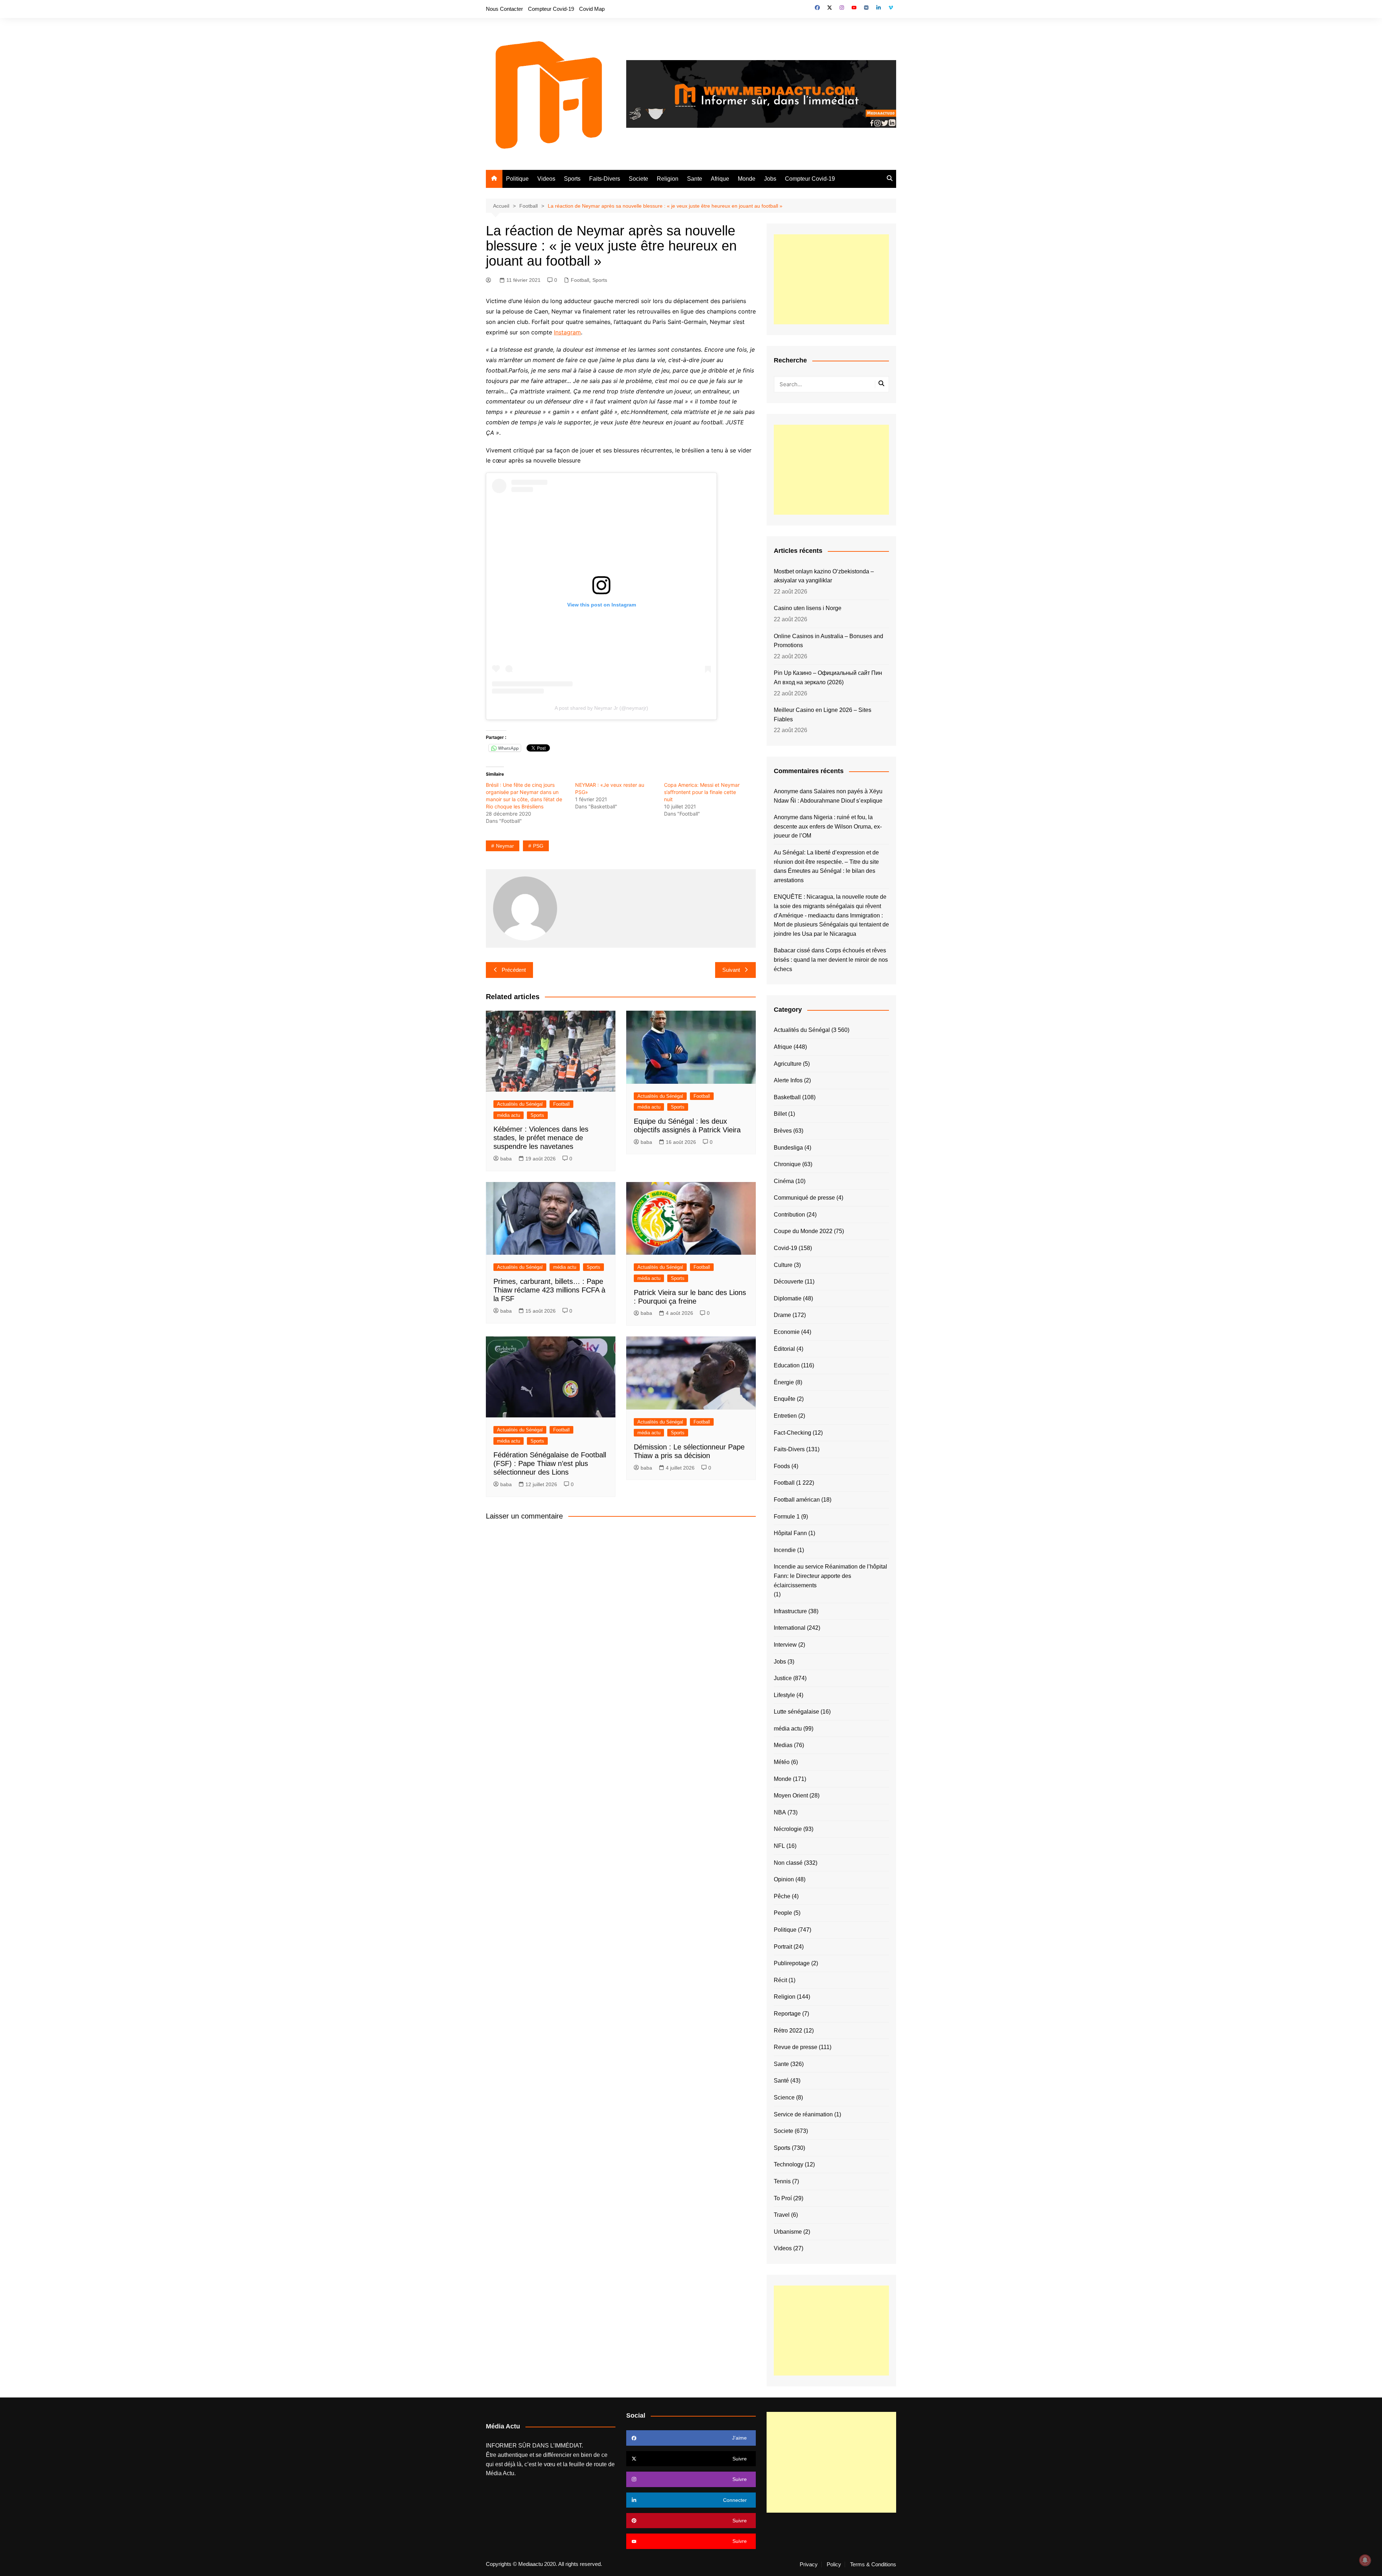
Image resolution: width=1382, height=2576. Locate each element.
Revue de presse (796, 2047)
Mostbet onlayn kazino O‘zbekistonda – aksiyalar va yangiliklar (824, 576)
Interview (785, 1645)
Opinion (784, 1879)
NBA (780, 1812)
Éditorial (784, 1349)
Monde (747, 179)
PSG (538, 846)
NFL (779, 1846)
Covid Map (592, 9)
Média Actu (500, 2473)
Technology (789, 2164)
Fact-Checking (792, 1433)
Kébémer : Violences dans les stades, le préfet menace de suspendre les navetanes (541, 1138)
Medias (783, 1745)
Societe (638, 179)
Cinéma (784, 1181)
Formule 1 (787, 1517)
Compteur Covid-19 (551, 9)
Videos (546, 179)
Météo (782, 1762)
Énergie (784, 1382)
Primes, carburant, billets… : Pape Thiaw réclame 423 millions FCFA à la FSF (549, 1290)
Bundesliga (788, 1148)
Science (784, 2097)
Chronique (787, 1164)
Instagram (567, 332)
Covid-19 (785, 1248)
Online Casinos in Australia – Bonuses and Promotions (828, 641)
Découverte (789, 1282)
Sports (572, 179)
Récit (780, 1980)
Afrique (720, 179)
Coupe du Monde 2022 (803, 1231)
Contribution (789, 1215)
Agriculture (788, 1064)
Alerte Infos (788, 1080)
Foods (782, 1466)
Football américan (797, 1500)
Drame (782, 1315)
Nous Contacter (504, 9)
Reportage (787, 2014)
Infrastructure (790, 1611)
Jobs (770, 179)
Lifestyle (784, 1695)
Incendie (785, 1550)
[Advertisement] (831, 279)
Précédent (514, 970)
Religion (668, 179)
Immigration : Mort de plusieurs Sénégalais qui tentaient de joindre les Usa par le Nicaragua (831, 925)
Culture (783, 1265)
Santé (781, 2081)
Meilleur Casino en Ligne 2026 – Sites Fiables (823, 715)
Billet (780, 1114)
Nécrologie (788, 1829)
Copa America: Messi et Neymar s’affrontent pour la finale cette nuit (702, 792)
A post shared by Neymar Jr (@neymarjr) (601, 708)
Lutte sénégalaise (796, 1712)
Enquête (785, 1399)
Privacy (809, 2564)
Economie (787, 1332)
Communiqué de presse (804, 1198)
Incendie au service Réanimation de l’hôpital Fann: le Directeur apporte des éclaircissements (830, 1576)
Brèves (783, 1131)
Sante (695, 179)
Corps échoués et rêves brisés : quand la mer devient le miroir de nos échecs (831, 960)
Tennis (782, 2181)
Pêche (782, 1896)
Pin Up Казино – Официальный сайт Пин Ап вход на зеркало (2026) (828, 678)
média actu (509, 1115)
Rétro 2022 (788, 2031)
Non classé (788, 1863)
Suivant (731, 970)
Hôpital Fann (790, 1533)
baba (506, 1159)
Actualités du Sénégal (520, 1104)
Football (580, 280)
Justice (783, 1678)
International (790, 1628)
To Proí (783, 2198)
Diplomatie (788, 1298)
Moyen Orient (791, 1795)
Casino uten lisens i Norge (808, 608)
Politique (517, 179)
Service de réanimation (803, 2114)
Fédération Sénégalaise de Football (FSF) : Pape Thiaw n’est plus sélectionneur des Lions (550, 1463)
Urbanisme (788, 2232)
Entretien (785, 1416)
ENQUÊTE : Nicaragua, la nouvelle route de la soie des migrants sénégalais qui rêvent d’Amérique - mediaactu (830, 906)
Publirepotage (792, 1963)
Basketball (787, 1097)
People (783, 1913)
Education (787, 1365)
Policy (834, 2564)
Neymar (505, 846)
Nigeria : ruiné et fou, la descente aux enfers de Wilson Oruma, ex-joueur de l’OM (828, 826)
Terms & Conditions (873, 2564)
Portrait (783, 1947)
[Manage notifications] (1365, 2560)
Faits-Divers (605, 179)
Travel (782, 2215)
